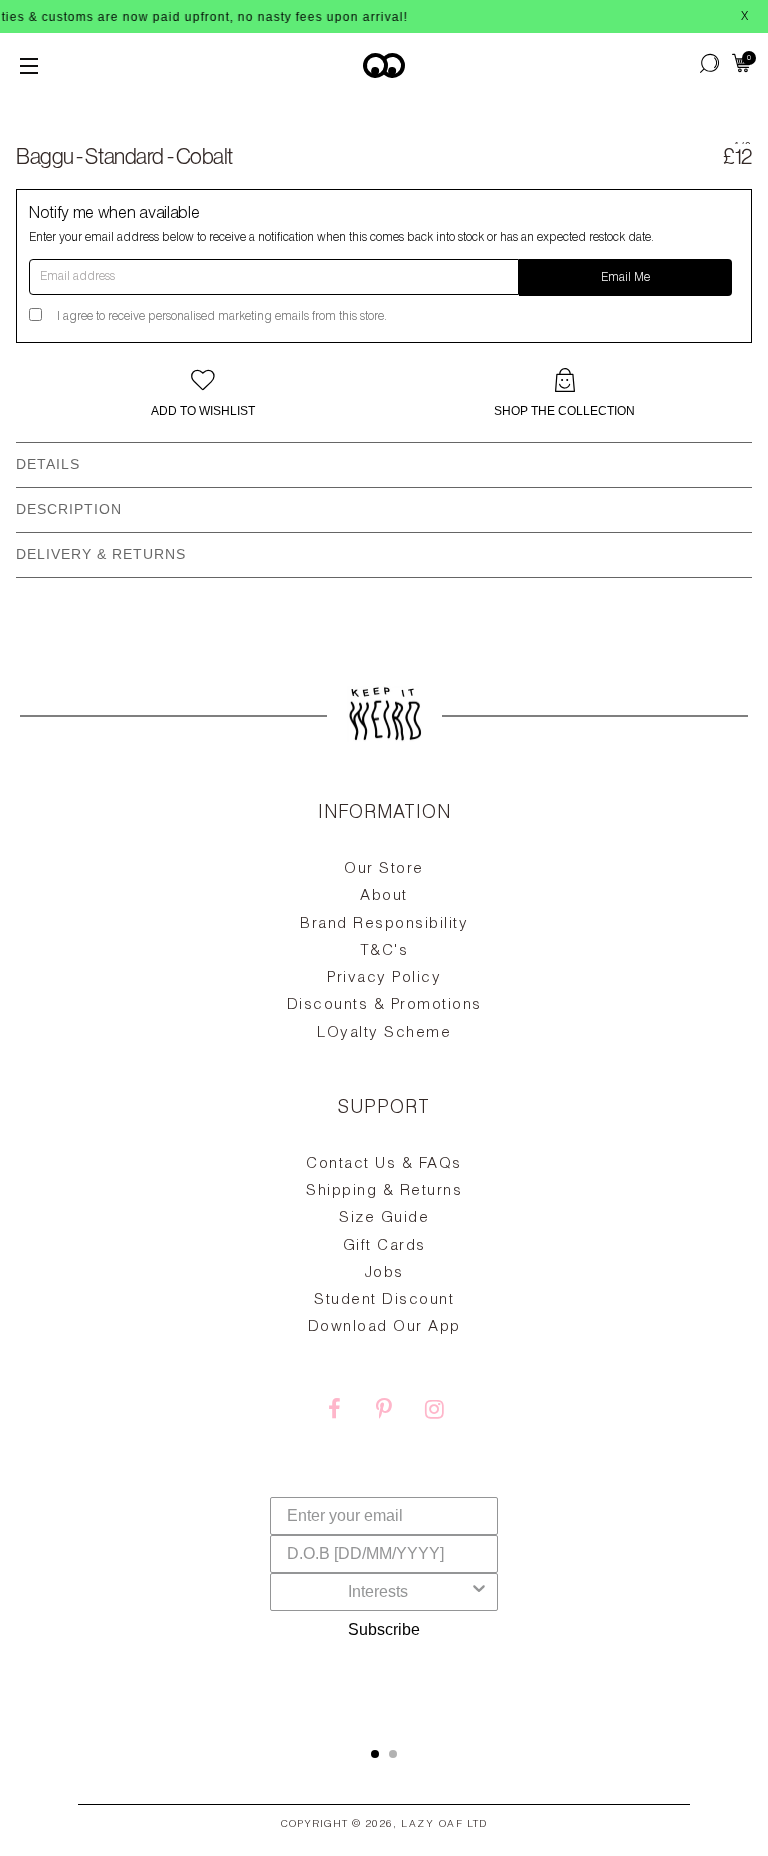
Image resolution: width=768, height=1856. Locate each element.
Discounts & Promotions (384, 1005)
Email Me (625, 278)
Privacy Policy (384, 978)
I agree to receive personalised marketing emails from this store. (222, 317)
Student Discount (384, 1300)
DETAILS (48, 464)
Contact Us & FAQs (384, 1164)
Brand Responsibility (384, 924)
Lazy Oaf (432, 1825)
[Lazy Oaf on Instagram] (434, 1412)
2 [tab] (393, 1754)
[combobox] (378, 1592)
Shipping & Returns (384, 1191)
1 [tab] (375, 1754)
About (384, 896)
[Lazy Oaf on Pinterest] (384, 1412)
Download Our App (384, 1327)
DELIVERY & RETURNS (101, 554)
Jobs (384, 1273)
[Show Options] (479, 1592)
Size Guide (384, 1218)
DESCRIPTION (69, 509)
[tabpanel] (384, 1253)
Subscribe (384, 1629)
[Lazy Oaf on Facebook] (334, 1412)
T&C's (384, 951)
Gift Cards (384, 1246)
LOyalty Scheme (384, 1033)
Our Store (384, 869)
